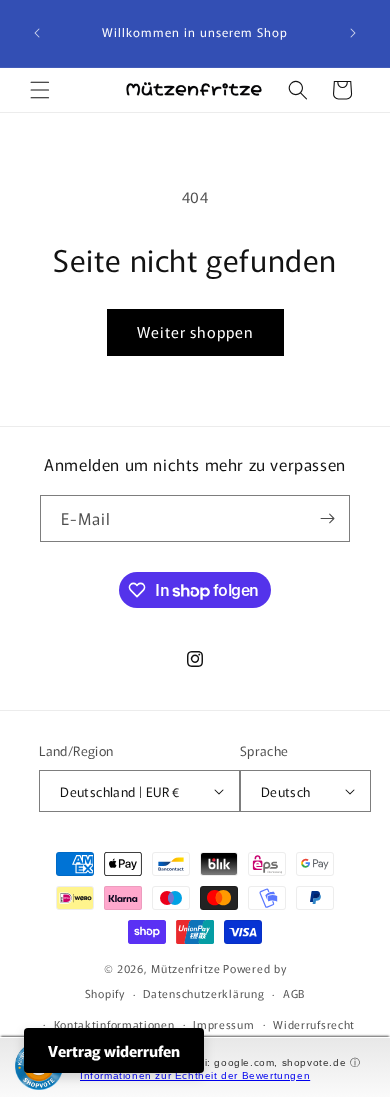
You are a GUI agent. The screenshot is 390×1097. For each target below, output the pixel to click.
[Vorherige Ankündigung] (37, 33)
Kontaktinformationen (114, 1024)
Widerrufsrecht (314, 1024)
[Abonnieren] (327, 518)
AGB (294, 993)
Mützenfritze (185, 968)
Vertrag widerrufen (114, 1050)
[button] (40, 90)
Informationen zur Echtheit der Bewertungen (195, 1075)
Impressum (223, 1024)
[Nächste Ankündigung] (353, 33)
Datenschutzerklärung (203, 993)
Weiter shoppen (195, 331)
